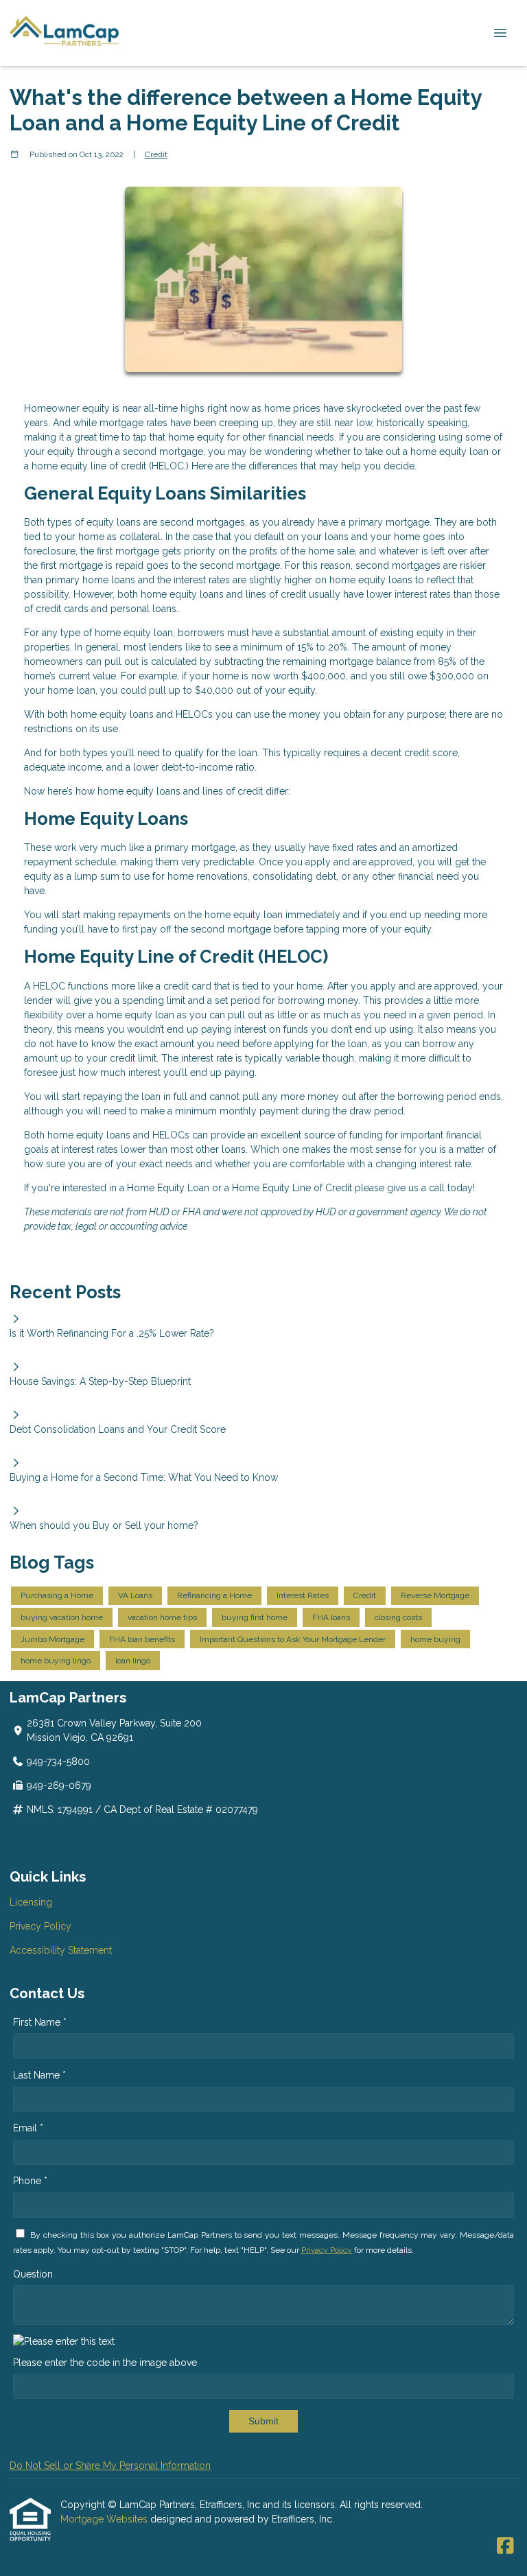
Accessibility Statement (61, 1950)
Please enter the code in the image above (105, 2363)
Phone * (30, 2181)
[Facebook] (505, 2546)
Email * (28, 2128)
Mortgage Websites (105, 2519)
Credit (156, 154)
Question (33, 2274)
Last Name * (39, 2075)
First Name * (40, 2022)
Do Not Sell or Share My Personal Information (110, 2466)
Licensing (31, 1902)
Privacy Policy (40, 1926)
